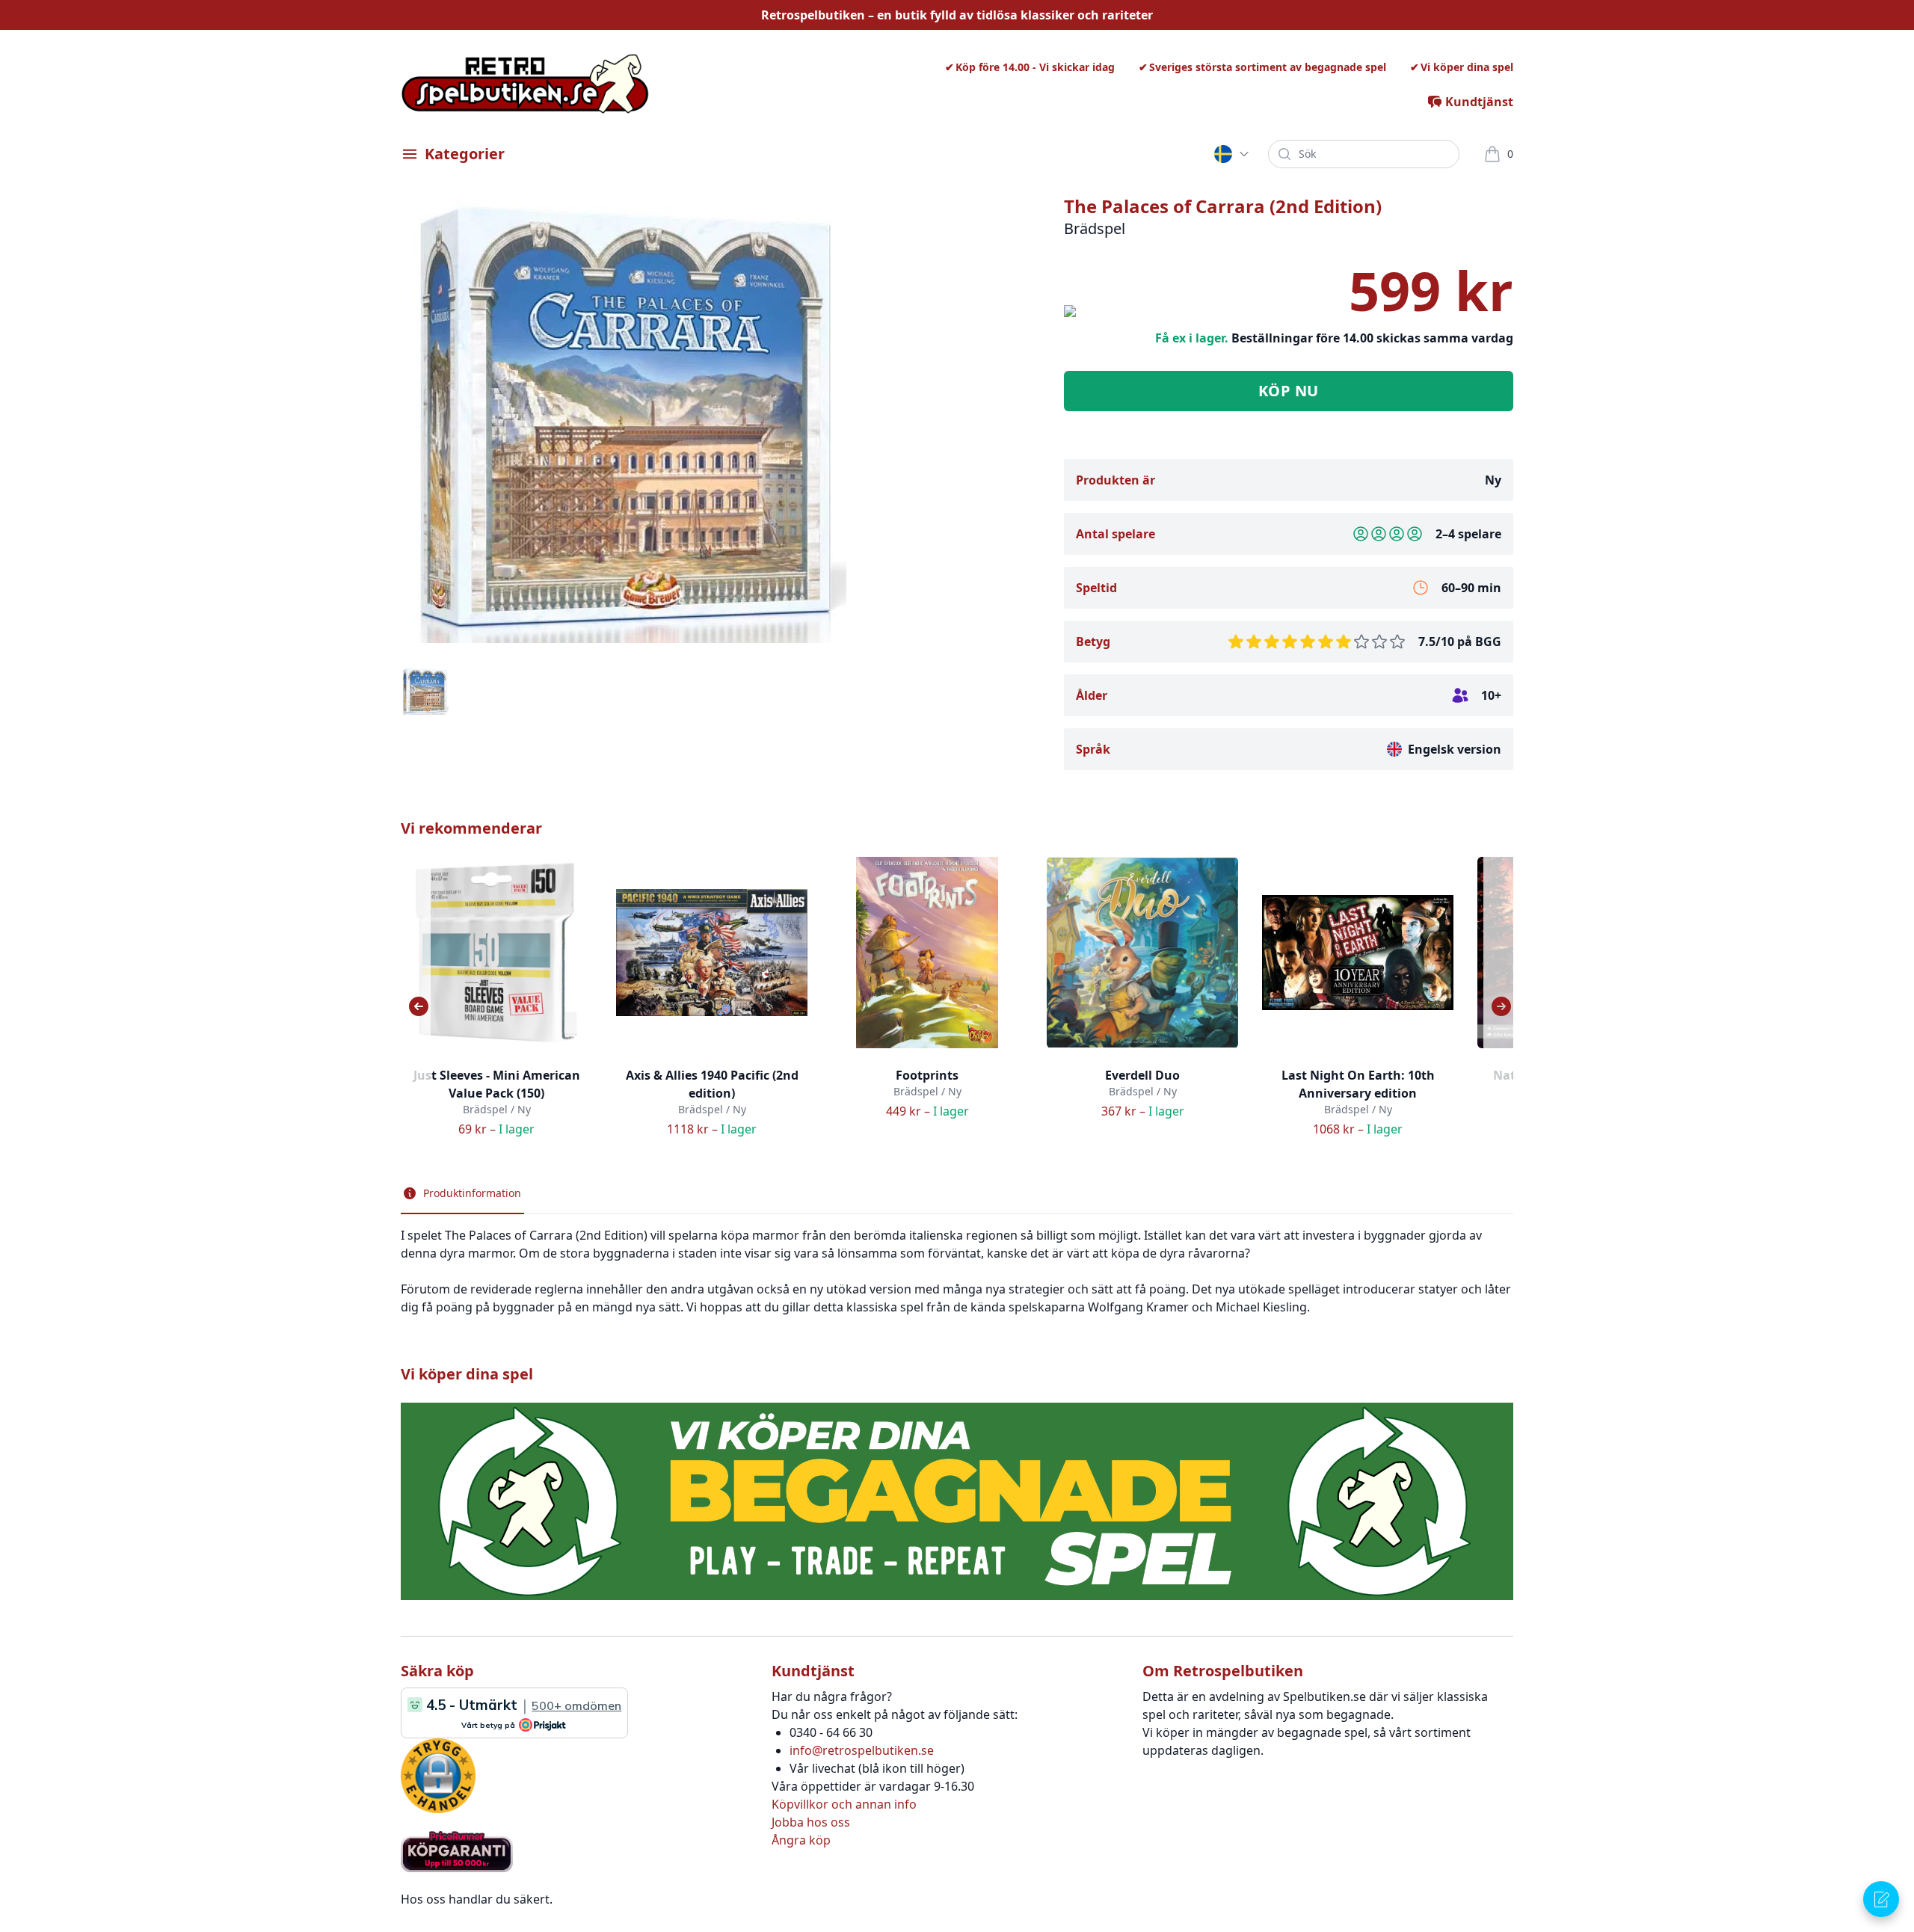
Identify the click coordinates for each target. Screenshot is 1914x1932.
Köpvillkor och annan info (844, 1804)
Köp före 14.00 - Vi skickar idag (1035, 67)
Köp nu (1289, 391)
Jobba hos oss (811, 1822)
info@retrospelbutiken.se (862, 1750)
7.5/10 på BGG (1460, 642)
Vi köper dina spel (1467, 67)
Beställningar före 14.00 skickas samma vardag (1372, 338)
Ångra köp (801, 1840)
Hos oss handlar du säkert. (477, 1899)
